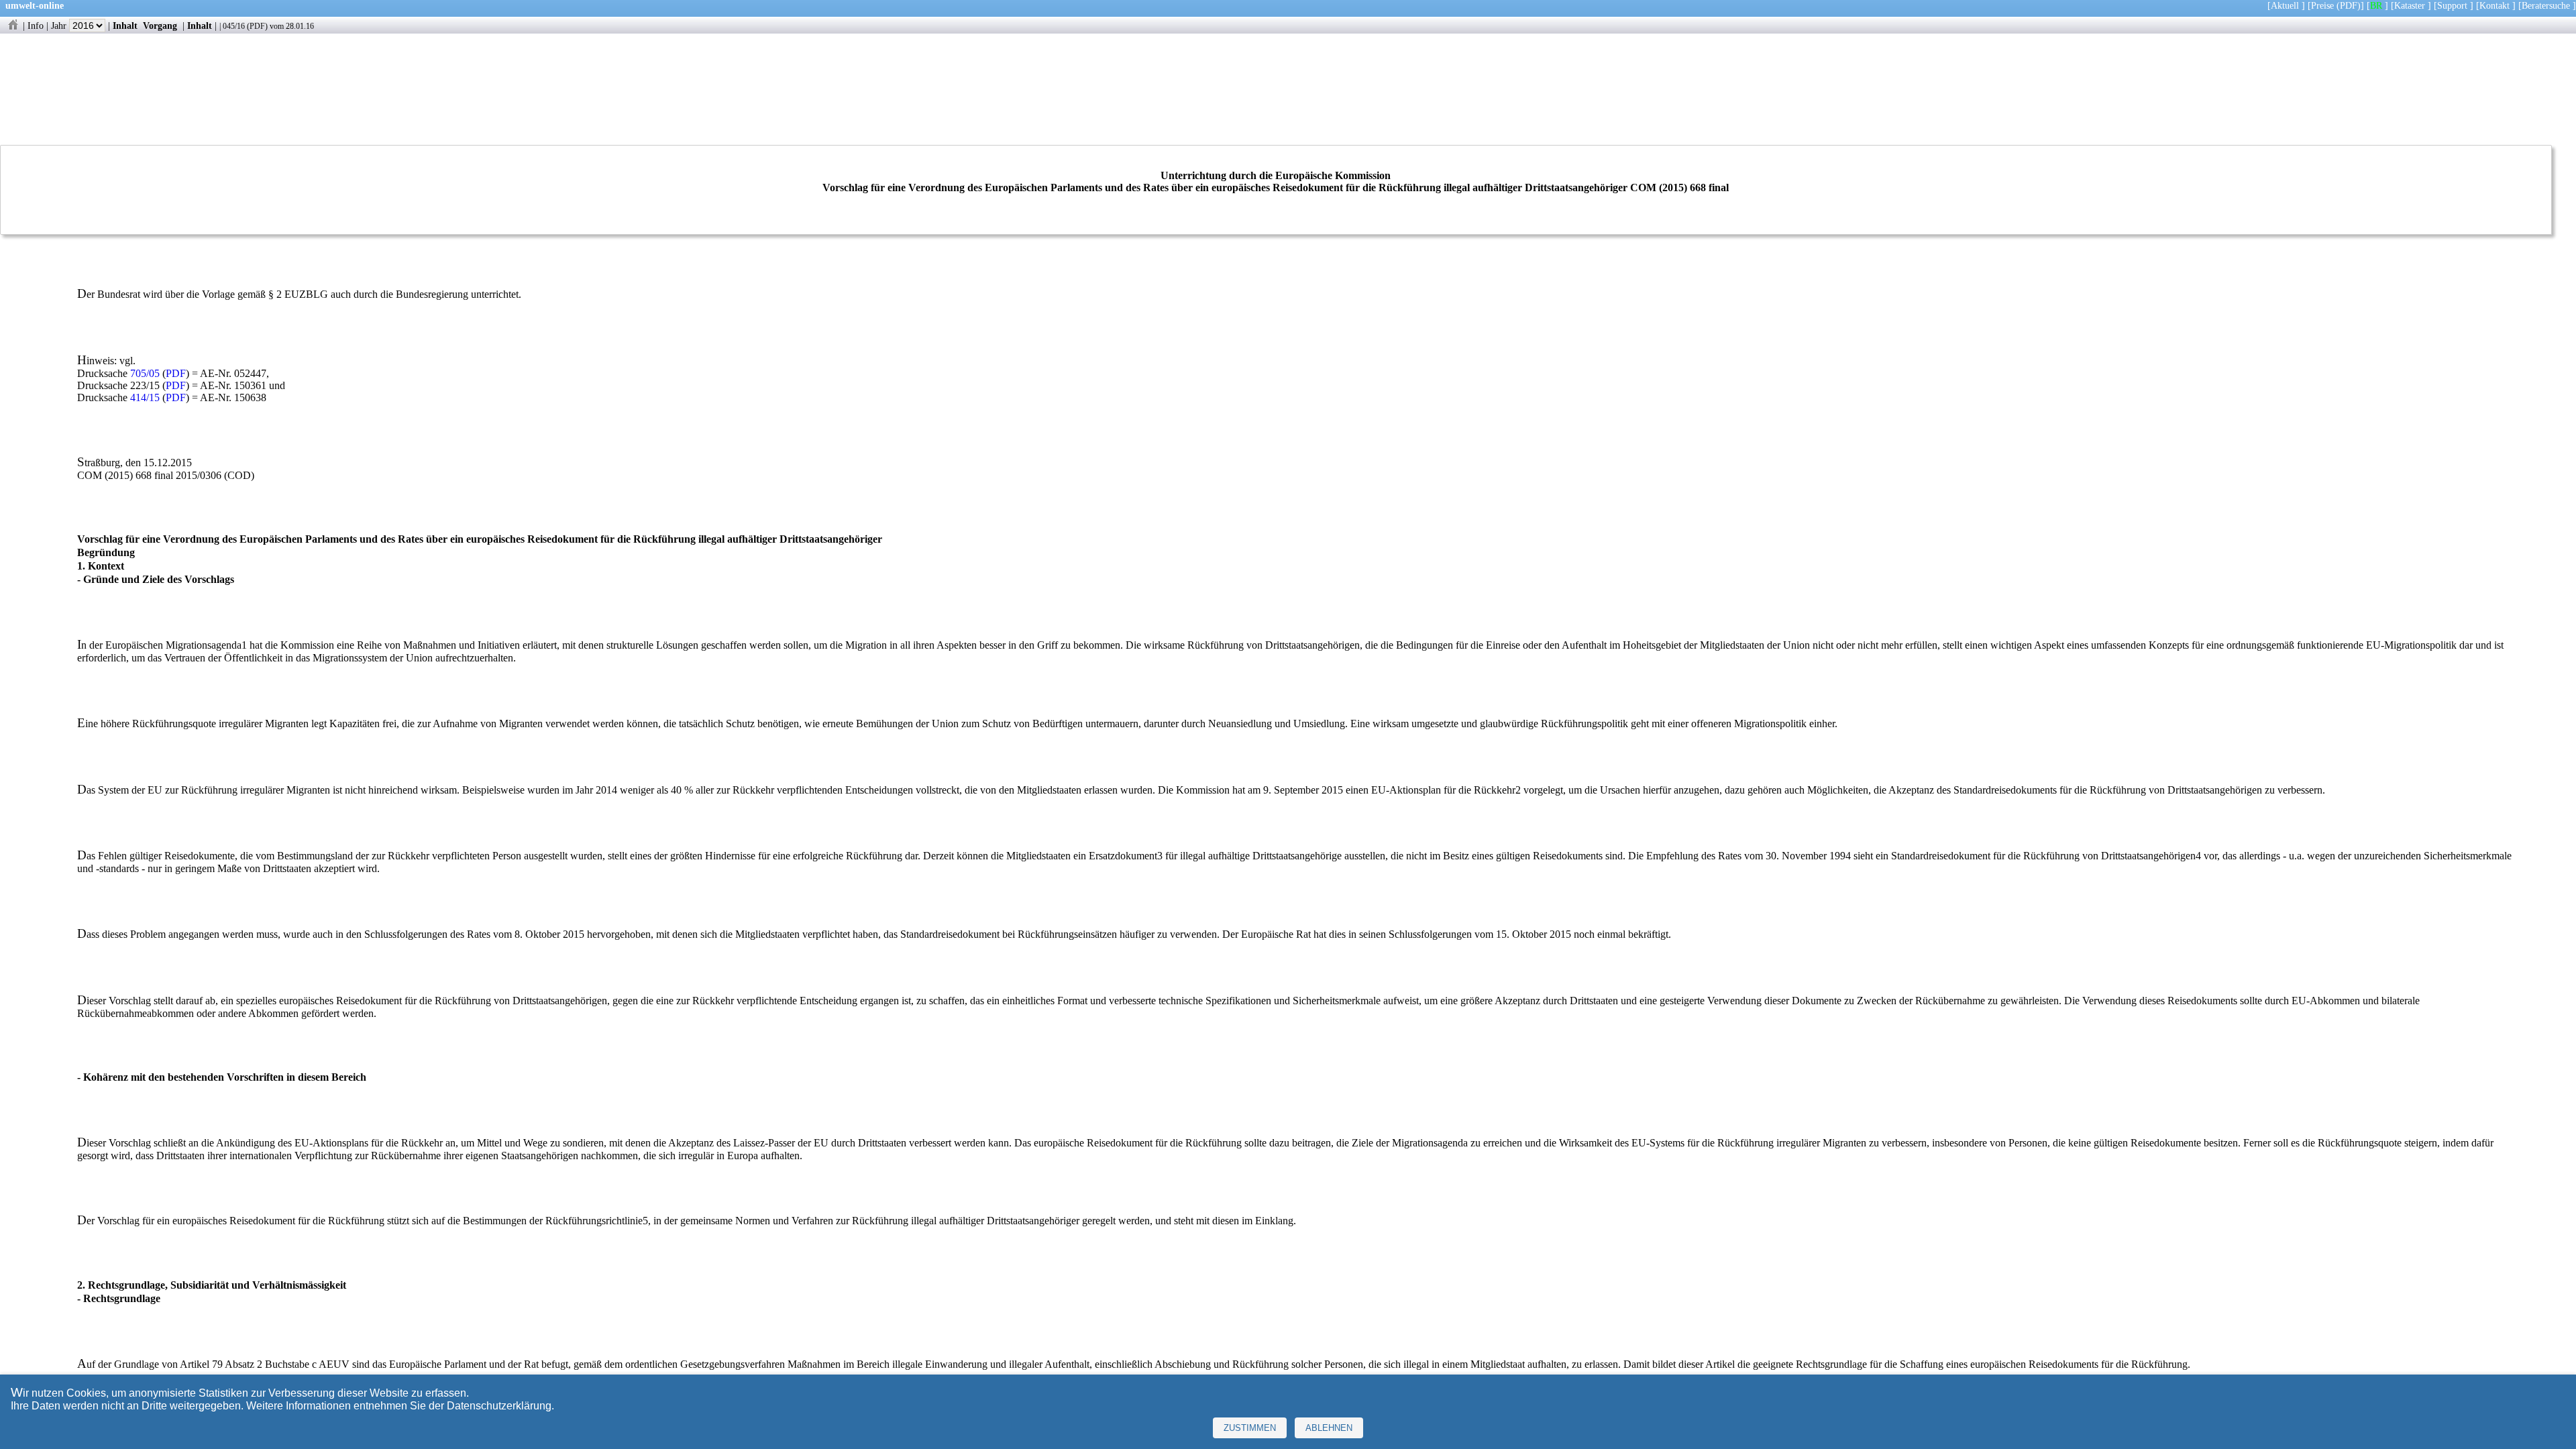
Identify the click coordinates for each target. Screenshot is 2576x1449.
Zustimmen (1250, 1428)
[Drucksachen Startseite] (13, 25)
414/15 (145, 397)
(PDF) (2349, 5)
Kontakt (2494, 5)
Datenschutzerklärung (499, 1406)
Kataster (2410, 5)
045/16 (234, 26)
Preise (2322, 5)
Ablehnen (1329, 1428)
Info (36, 25)
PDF (257, 26)
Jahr (60, 25)
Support (2452, 5)
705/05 (145, 373)
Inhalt (125, 25)
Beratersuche (2546, 5)
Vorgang (160, 25)
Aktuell (2285, 5)
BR (2376, 5)
